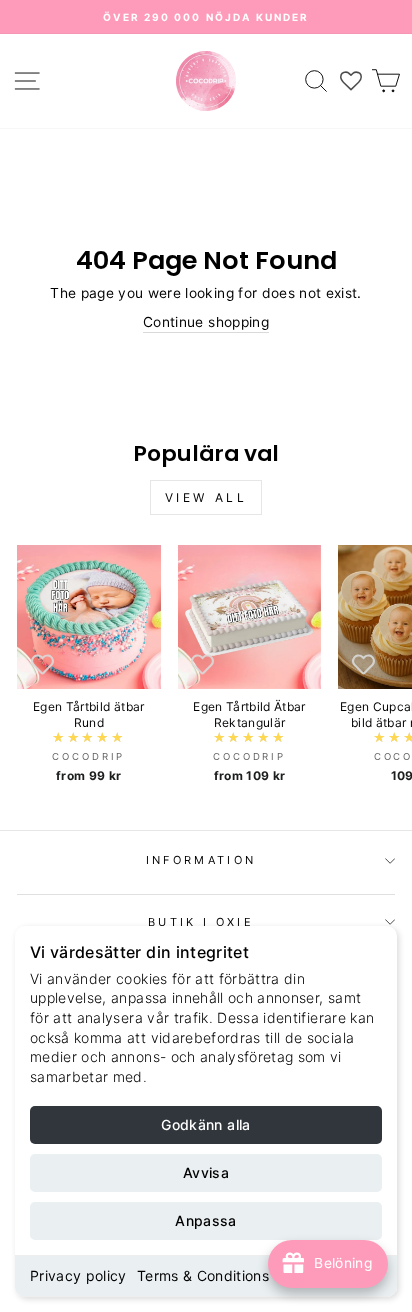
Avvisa (206, 1172)
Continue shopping (206, 322)
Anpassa (205, 1220)
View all (206, 497)
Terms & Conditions (203, 1275)
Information (201, 860)
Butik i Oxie (201, 922)
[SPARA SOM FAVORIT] (42, 664)
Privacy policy (78, 1275)
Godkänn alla (205, 1124)
